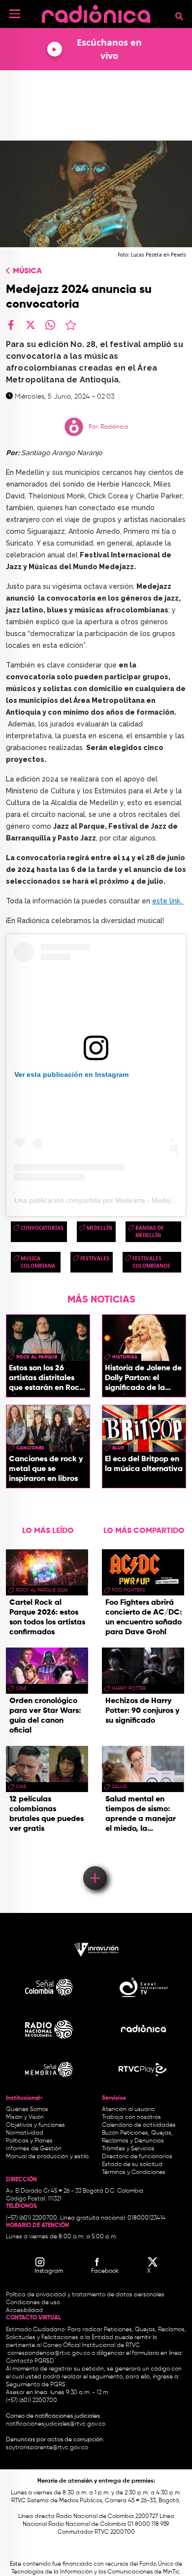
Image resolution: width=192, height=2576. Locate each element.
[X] (31, 325)
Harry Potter (129, 1688)
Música (27, 271)
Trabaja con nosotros (131, 2117)
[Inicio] (96, 12)
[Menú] (15, 14)
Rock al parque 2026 (42, 1590)
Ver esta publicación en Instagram (71, 1074)
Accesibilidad (25, 2311)
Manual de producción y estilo (47, 2157)
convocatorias (42, 1228)
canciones (30, 1448)
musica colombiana (38, 1262)
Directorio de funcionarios (137, 2157)
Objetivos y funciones (35, 2125)
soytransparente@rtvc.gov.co (47, 2448)
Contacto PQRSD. (31, 2361)
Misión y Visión (25, 2117)
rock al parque (37, 1357)
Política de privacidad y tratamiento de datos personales (85, 2295)
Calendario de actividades (139, 2125)
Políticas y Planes (29, 2141)
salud (119, 1787)
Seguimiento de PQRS (36, 2385)
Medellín (99, 1228)
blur (118, 1448)
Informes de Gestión (34, 2149)
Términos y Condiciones (134, 2172)
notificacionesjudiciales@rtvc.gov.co (56, 2424)
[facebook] (11, 325)
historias (125, 1357)
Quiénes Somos (27, 2110)
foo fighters (128, 1590)
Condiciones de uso (33, 2303)
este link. (168, 901)
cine (21, 1688)
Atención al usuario (128, 2110)
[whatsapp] (50, 325)
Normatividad (25, 2133)
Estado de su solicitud (132, 2165)
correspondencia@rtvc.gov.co (49, 2353)
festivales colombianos (151, 1262)
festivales (95, 1258)
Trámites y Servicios (128, 2149)
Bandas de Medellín (150, 1231)
